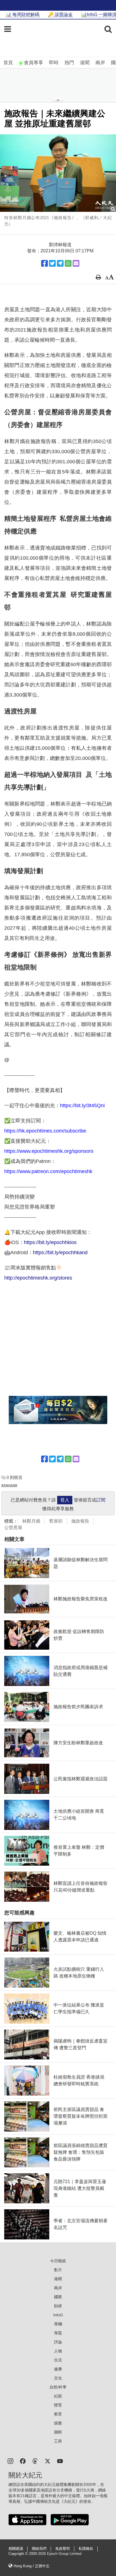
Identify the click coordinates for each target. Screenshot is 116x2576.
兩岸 (100, 63)
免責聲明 (63, 2549)
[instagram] (10, 2461)
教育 (58, 2414)
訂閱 (101, 1500)
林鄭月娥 (31, 1521)
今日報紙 (58, 2261)
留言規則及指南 (9, 1485)
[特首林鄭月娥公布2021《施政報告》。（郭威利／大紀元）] (58, 173)
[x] (48, 2461)
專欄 (58, 2324)
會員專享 (34, 63)
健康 (58, 2369)
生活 (58, 2360)
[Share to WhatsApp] (68, 263)
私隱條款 (86, 2549)
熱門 (69, 63)
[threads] (35, 2461)
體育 (58, 2405)
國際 (58, 2297)
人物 (58, 2351)
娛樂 (58, 2423)
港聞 (85, 63)
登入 (65, 1500)
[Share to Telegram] (60, 263)
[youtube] (60, 2461)
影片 (58, 2270)
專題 (58, 2333)
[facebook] (23, 2461)
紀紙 (58, 2396)
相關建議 (16, 2549)
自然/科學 (58, 2387)
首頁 (8, 63)
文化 (58, 2378)
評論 (58, 2342)
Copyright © (19, 2554)
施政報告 (80, 1521)
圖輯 (58, 2432)
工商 (58, 2441)
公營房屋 (13, 1528)
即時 (54, 63)
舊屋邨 (56, 1521)
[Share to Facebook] (44, 263)
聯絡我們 (39, 2549)
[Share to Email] (76, 263)
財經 (58, 2306)
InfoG (58, 2315)
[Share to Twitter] (52, 263)
